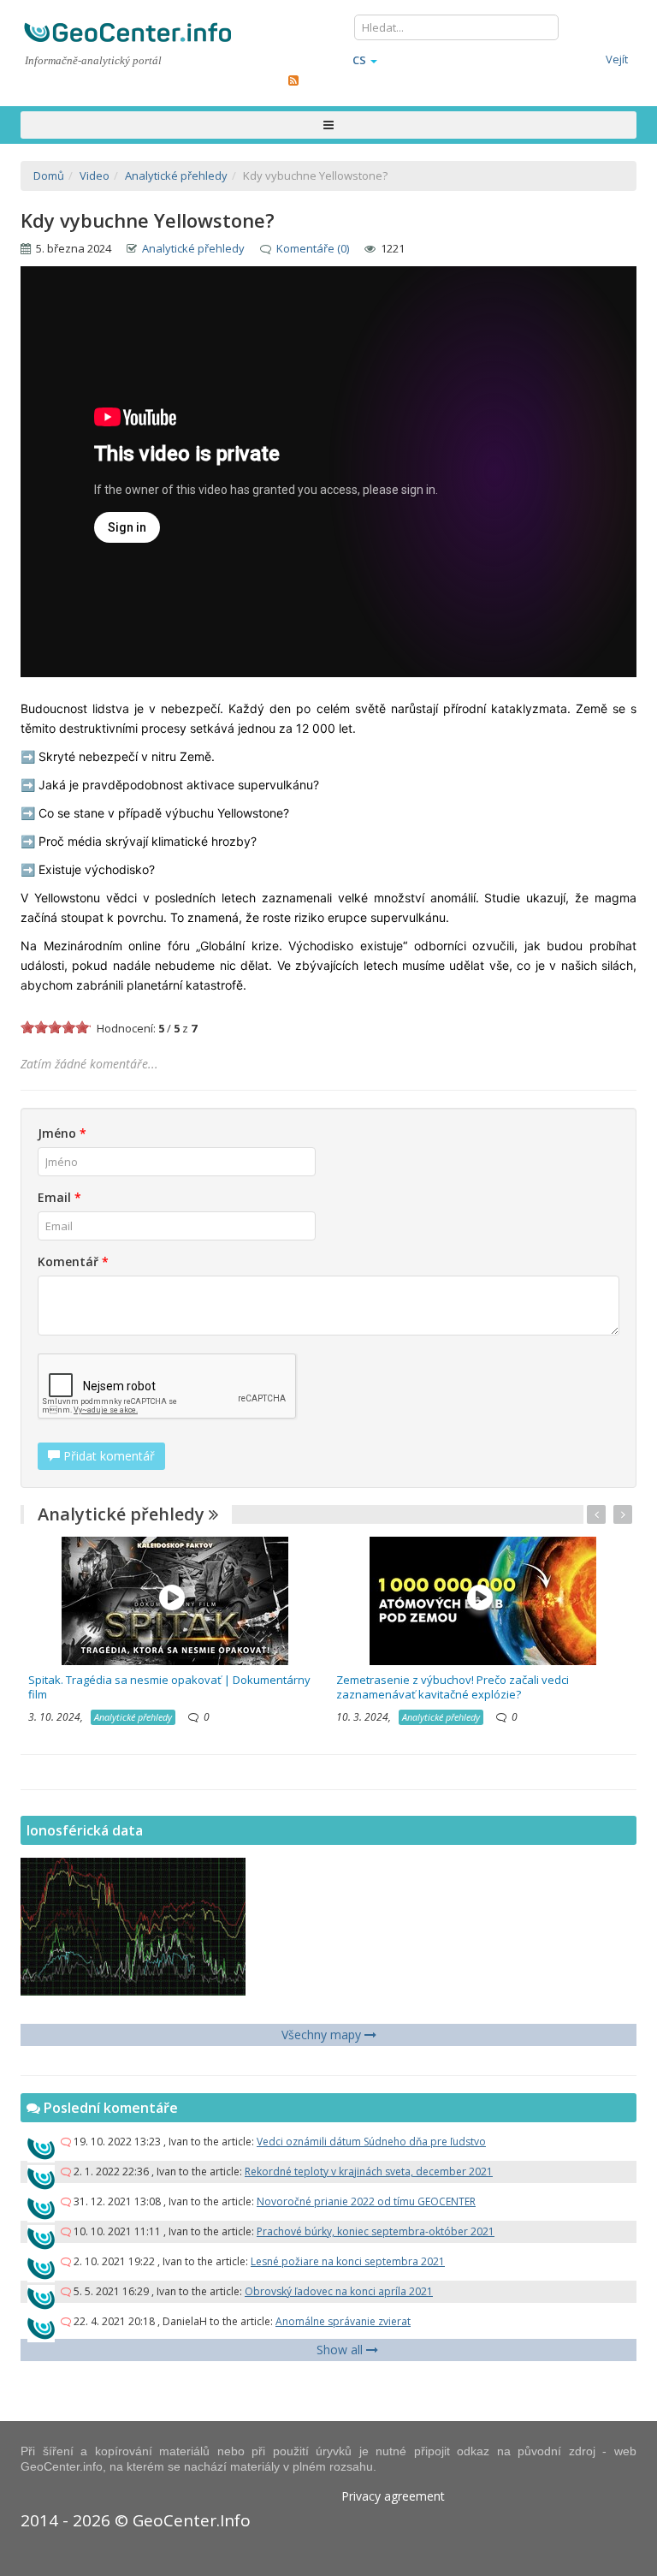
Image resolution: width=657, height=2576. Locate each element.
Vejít (617, 59)
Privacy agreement (393, 2496)
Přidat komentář (107, 1456)
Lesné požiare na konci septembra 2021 (348, 2261)
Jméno (62, 1133)
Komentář (73, 1261)
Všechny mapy (323, 2035)
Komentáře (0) (313, 248)
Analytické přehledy (193, 248)
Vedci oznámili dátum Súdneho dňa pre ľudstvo (371, 2142)
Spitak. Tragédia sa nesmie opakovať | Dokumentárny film (169, 1687)
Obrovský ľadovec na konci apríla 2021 (339, 2291)
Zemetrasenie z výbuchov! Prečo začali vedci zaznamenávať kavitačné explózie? (453, 1687)
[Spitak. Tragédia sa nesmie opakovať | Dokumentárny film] (175, 1600)
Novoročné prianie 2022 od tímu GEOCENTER (366, 2201)
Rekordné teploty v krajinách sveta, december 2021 (369, 2171)
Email (59, 1197)
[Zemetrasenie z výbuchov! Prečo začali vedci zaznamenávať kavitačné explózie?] (483, 1600)
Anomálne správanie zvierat (343, 2321)
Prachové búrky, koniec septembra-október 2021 (376, 2231)
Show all (341, 2350)
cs (359, 60)
